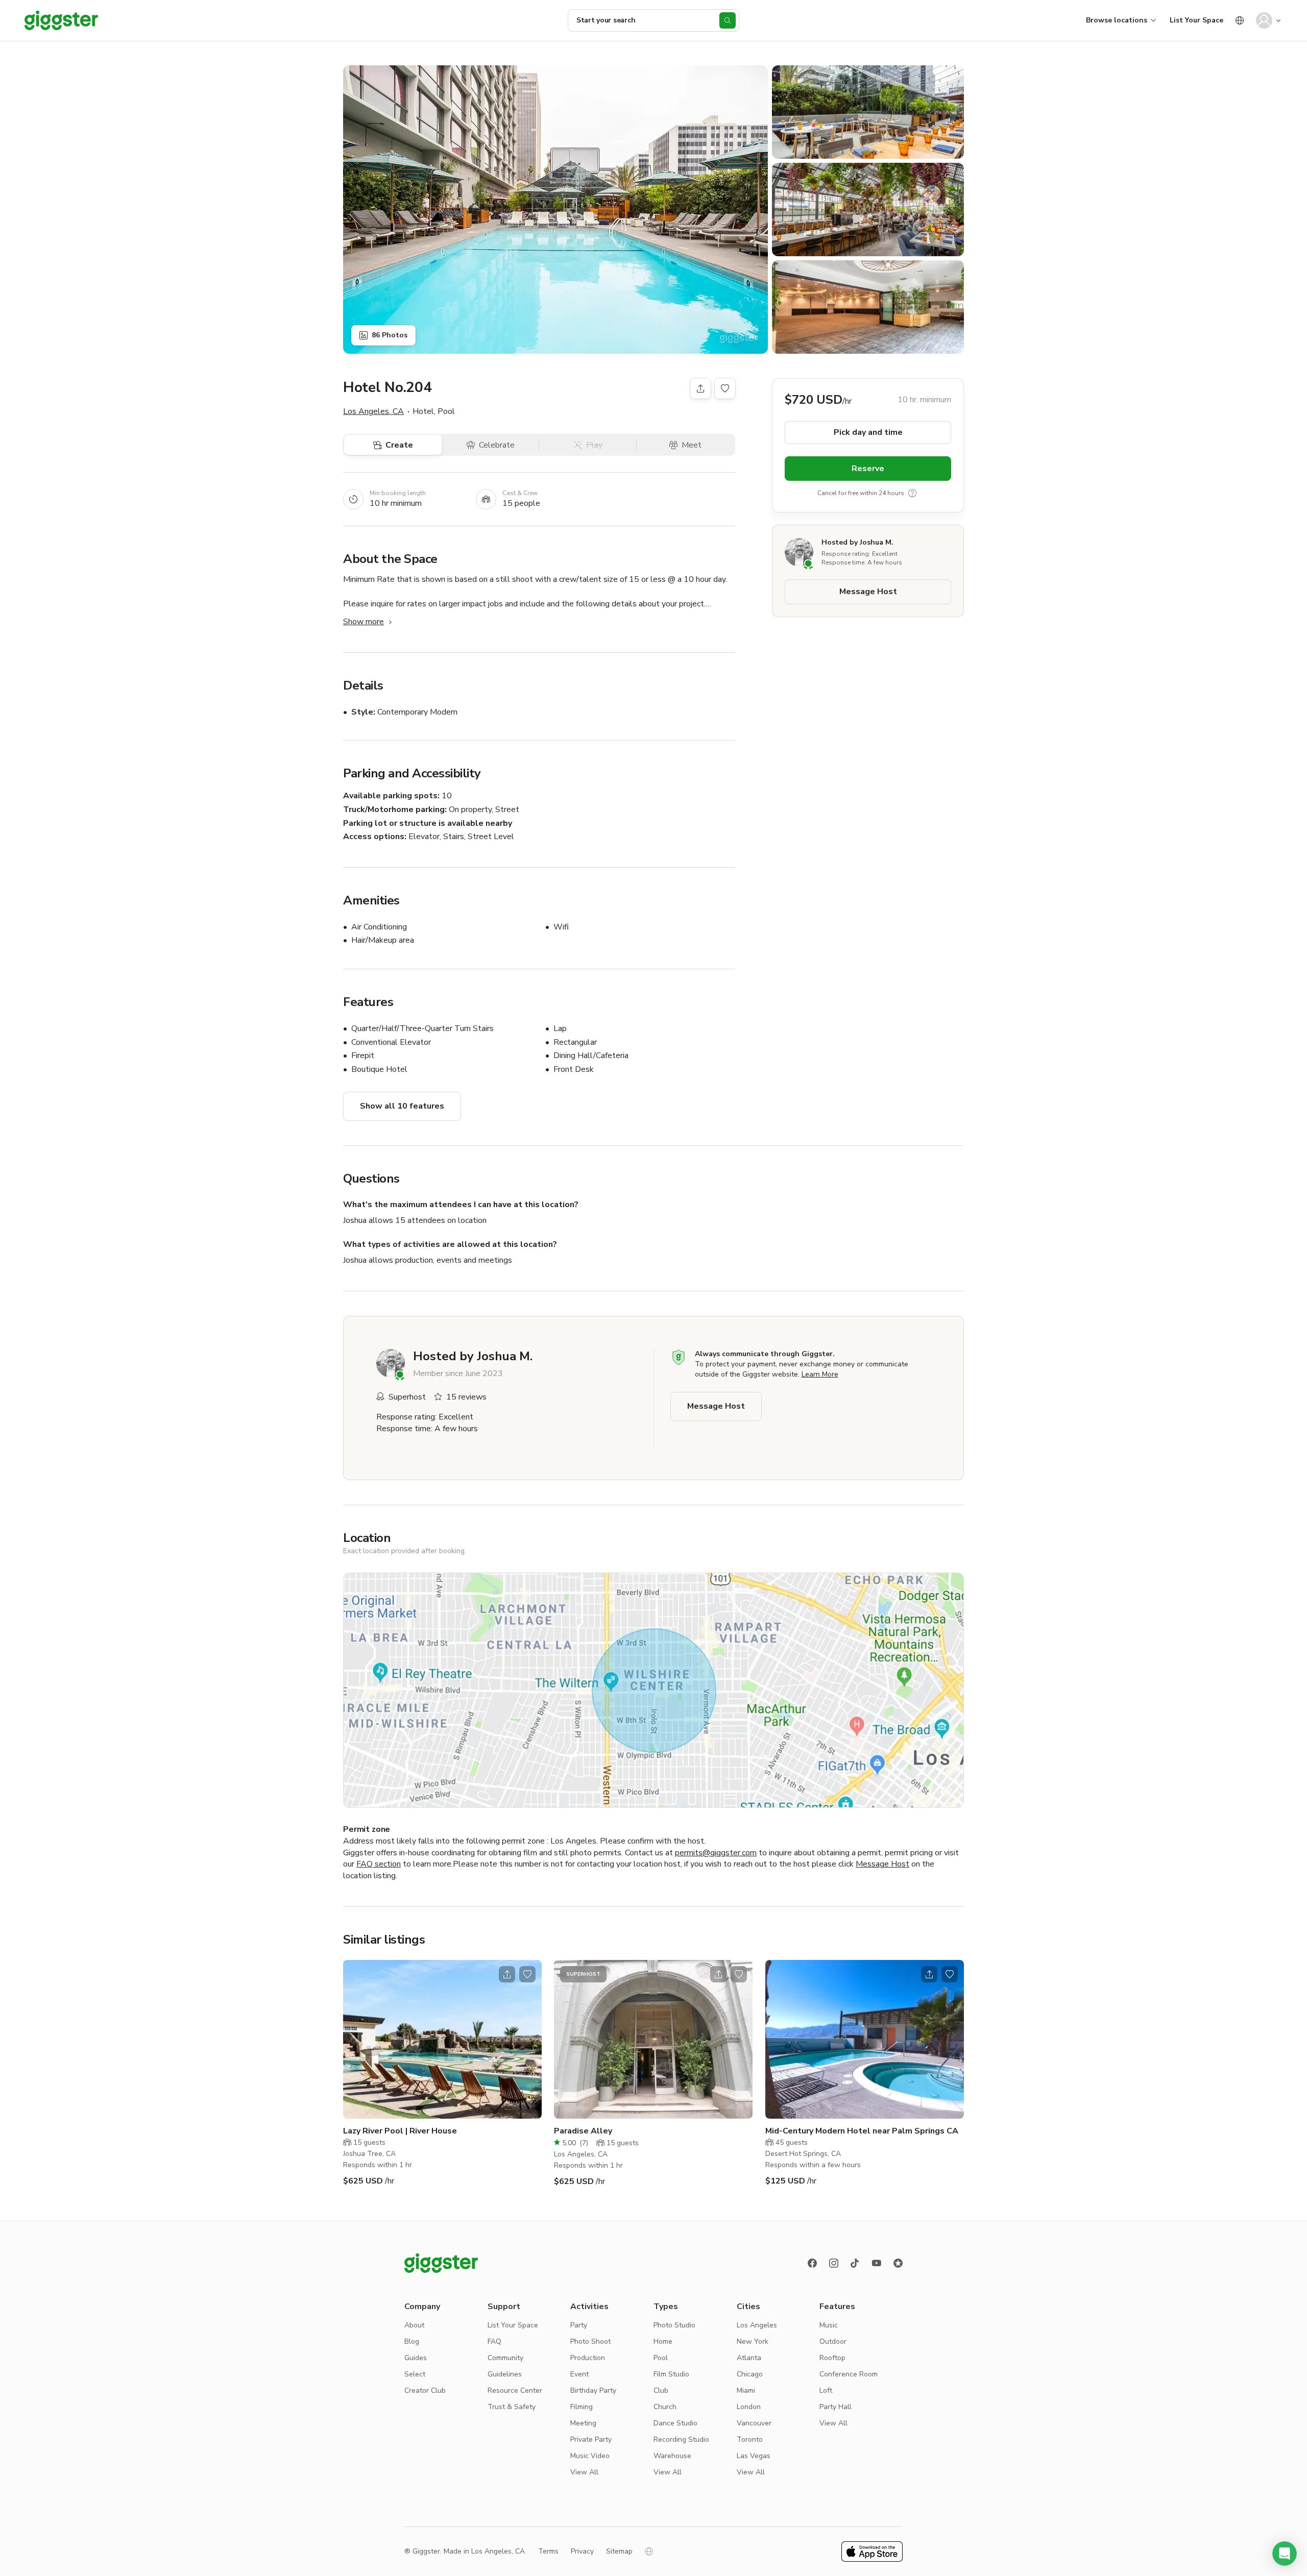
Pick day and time (868, 432)
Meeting (583, 2423)
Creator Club (425, 2390)
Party (579, 2325)
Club (661, 2390)
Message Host (868, 592)
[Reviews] (898, 2263)
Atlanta (749, 2358)
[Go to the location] (442, 2039)
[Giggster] (61, 20)
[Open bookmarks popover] (725, 388)
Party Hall (836, 2407)
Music (829, 2325)
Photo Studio (674, 2325)
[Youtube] (877, 2263)
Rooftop (832, 2358)
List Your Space (1196, 20)
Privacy (582, 2551)
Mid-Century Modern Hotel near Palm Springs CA (862, 2131)
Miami (746, 2390)
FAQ (494, 2341)
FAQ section (379, 1864)
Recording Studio (681, 2439)
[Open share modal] (507, 1974)
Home (663, 2341)
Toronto (750, 2439)
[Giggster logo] (441, 2263)
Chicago (750, 2374)
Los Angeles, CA (373, 411)
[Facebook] (812, 2263)
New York (753, 2341)
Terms (548, 2551)
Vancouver (754, 2423)
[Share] (700, 388)
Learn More (820, 1374)
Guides (416, 2358)
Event (579, 2374)
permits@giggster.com (716, 1853)
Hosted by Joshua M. (857, 542)
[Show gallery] (555, 210)
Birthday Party (593, 2390)
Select (415, 2374)
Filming (582, 2407)
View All (584, 2472)
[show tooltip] (912, 493)
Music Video (590, 2456)
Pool (661, 2358)
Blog (412, 2341)
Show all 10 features (402, 1106)
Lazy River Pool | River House (400, 2131)
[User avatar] (1264, 20)
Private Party (591, 2439)
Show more (364, 622)
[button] (1285, 2554)
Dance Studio (675, 2423)
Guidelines (505, 2374)
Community (505, 2358)
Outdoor (833, 2341)
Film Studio (671, 2374)
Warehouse (672, 2456)
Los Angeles (757, 2325)
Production (588, 2358)
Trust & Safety (512, 2407)
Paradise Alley (583, 2131)
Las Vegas (754, 2456)
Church (665, 2407)
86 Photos (390, 335)
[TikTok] (855, 2263)
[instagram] (834, 2263)
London (749, 2407)
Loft (826, 2390)
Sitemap (619, 2551)
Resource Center (515, 2390)
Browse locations (1117, 20)
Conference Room (849, 2374)
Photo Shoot (590, 2341)
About (414, 2325)
